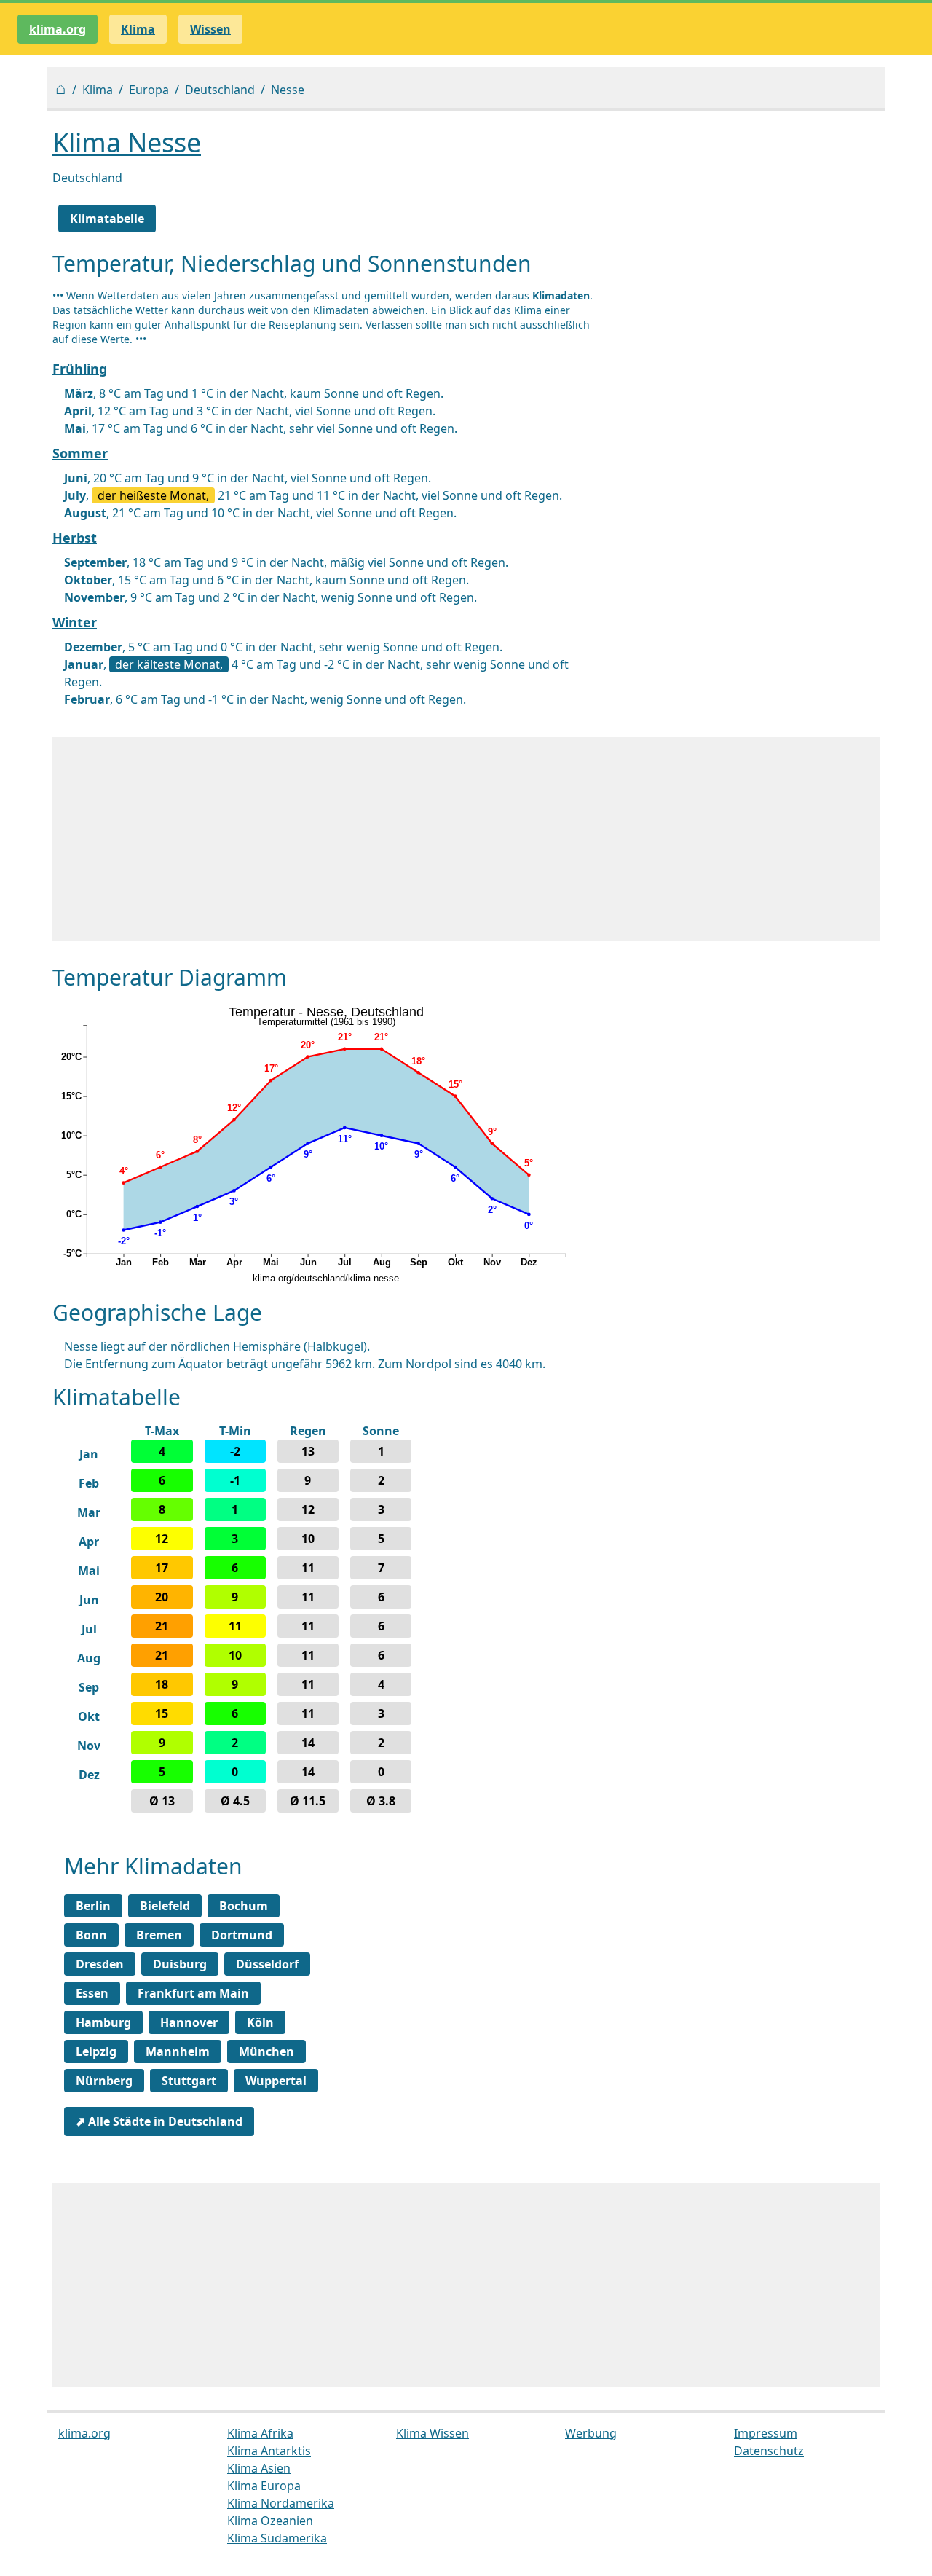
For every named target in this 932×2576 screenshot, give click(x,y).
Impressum (766, 2433)
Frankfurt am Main (193, 1993)
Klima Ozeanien (270, 2521)
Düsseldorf (267, 1964)
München (266, 2051)
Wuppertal (276, 2081)
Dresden (100, 1964)
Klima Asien (259, 2468)
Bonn (91, 1935)
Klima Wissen (433, 2433)
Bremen (159, 1935)
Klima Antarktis (269, 2451)
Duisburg (180, 1964)
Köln (260, 2022)
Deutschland (220, 90)
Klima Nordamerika (281, 2503)
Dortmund (242, 1935)
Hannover (189, 2022)
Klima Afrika (260, 2433)
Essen (92, 1993)
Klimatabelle (107, 219)
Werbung (591, 2433)
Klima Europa (264, 2486)
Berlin (93, 1906)
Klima (98, 90)
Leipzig (96, 2051)
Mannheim (178, 2051)
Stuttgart (189, 2081)
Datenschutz (769, 2451)
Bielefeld (165, 1906)
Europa (149, 90)
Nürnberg (104, 2081)
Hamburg (103, 2022)
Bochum (244, 1906)
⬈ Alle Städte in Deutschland (159, 2121)
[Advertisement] (466, 839)
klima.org (58, 29)
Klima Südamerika (277, 2538)
